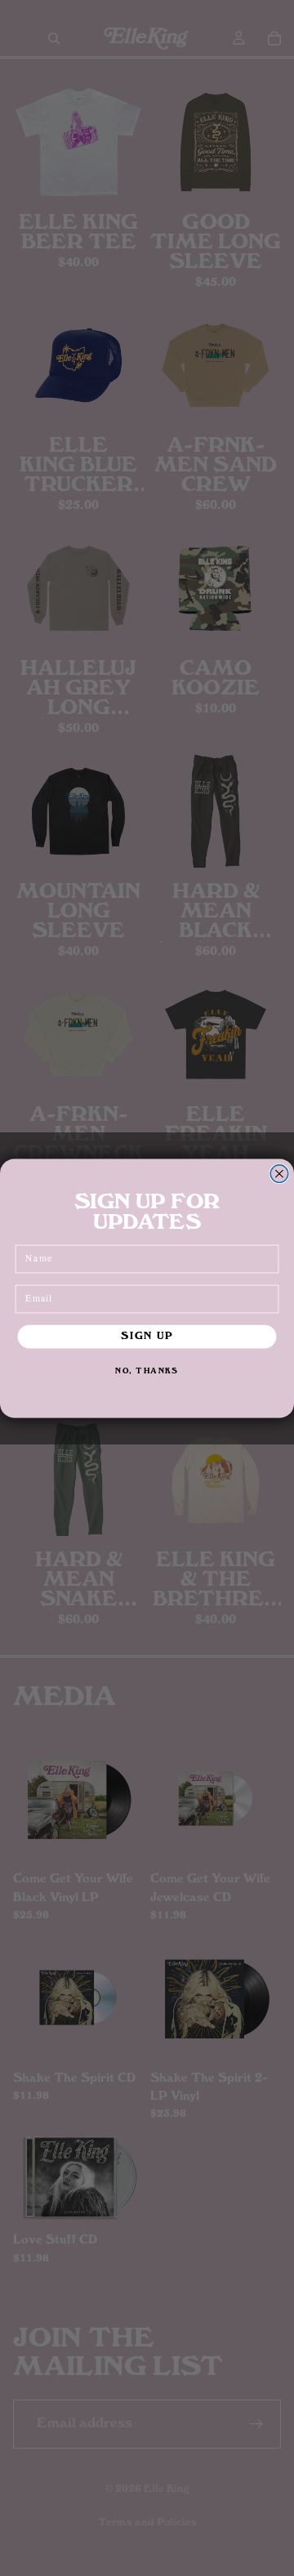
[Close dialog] (279, 1173)
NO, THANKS (147, 1371)
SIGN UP (147, 1337)
